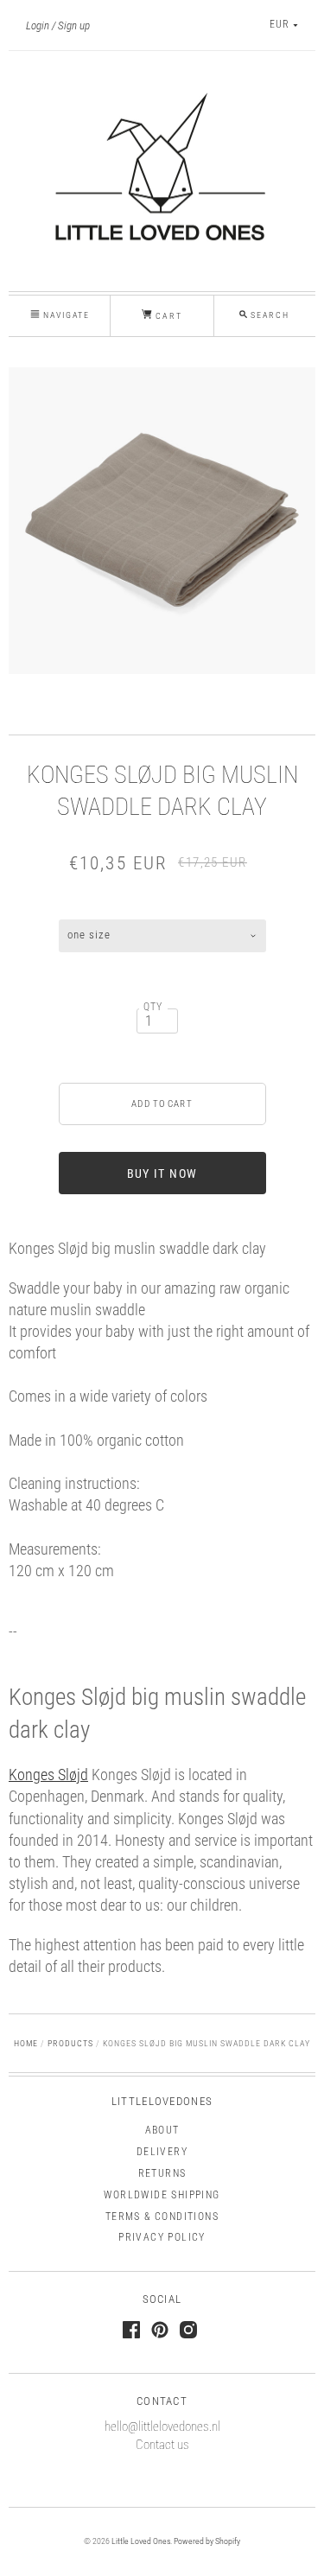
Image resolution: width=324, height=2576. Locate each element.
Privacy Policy (162, 2237)
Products (70, 2043)
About (162, 2130)
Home (26, 2043)
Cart (167, 316)
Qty (153, 1007)
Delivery (162, 2152)
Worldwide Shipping (162, 2195)
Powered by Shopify (207, 2541)
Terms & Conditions (162, 2217)
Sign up (74, 25)
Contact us (162, 2445)
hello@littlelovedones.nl (162, 2427)
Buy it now (162, 1174)
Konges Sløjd (48, 1775)
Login (38, 25)
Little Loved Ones (141, 2541)
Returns (162, 2173)
